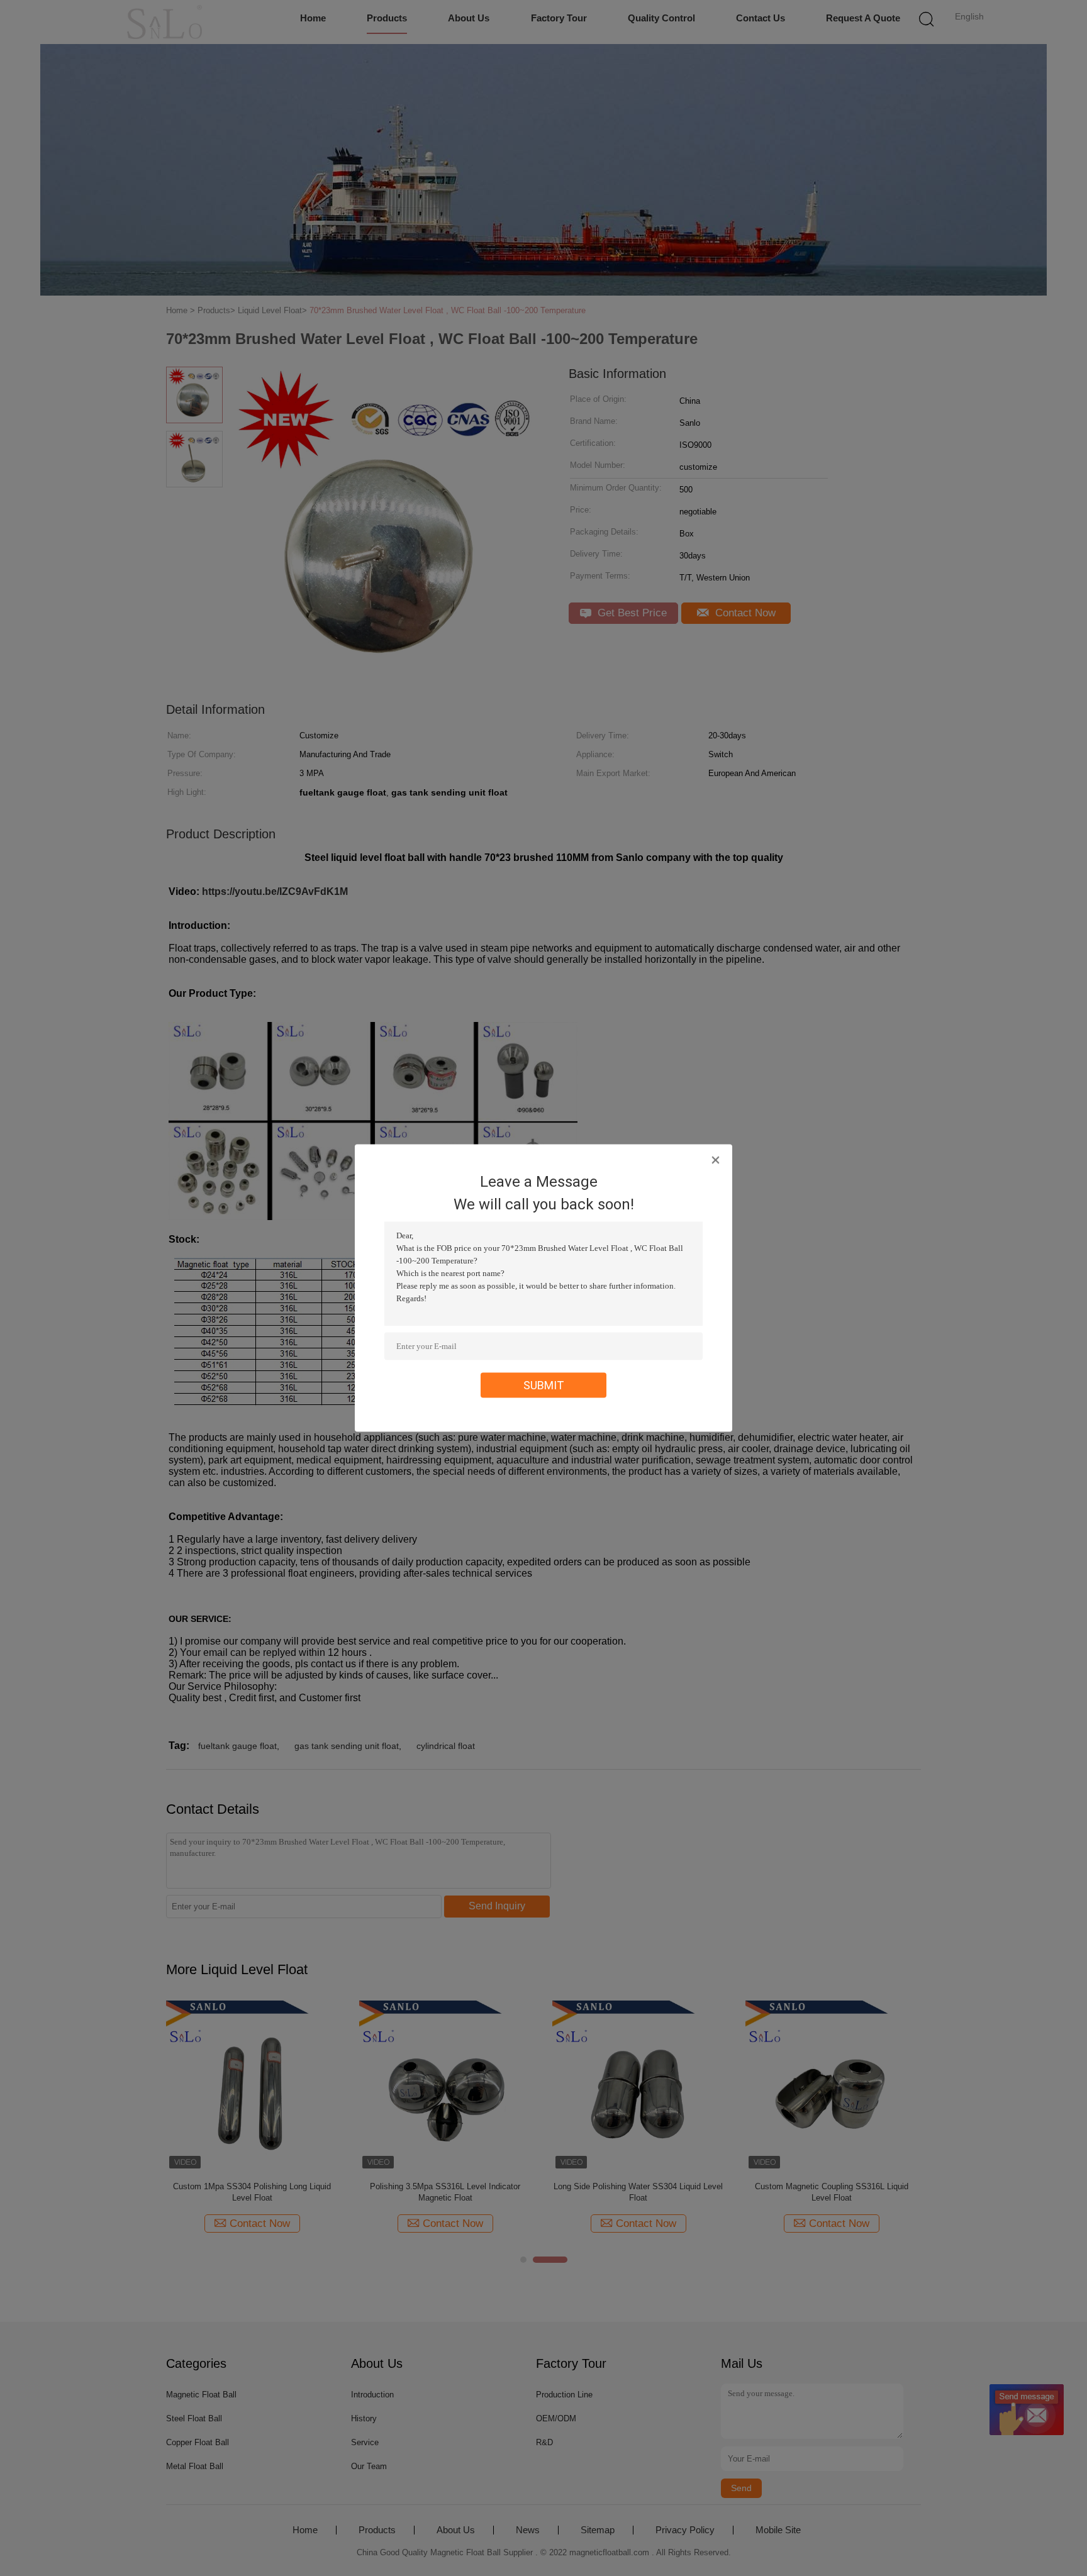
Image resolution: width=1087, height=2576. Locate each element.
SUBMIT (544, 1385)
